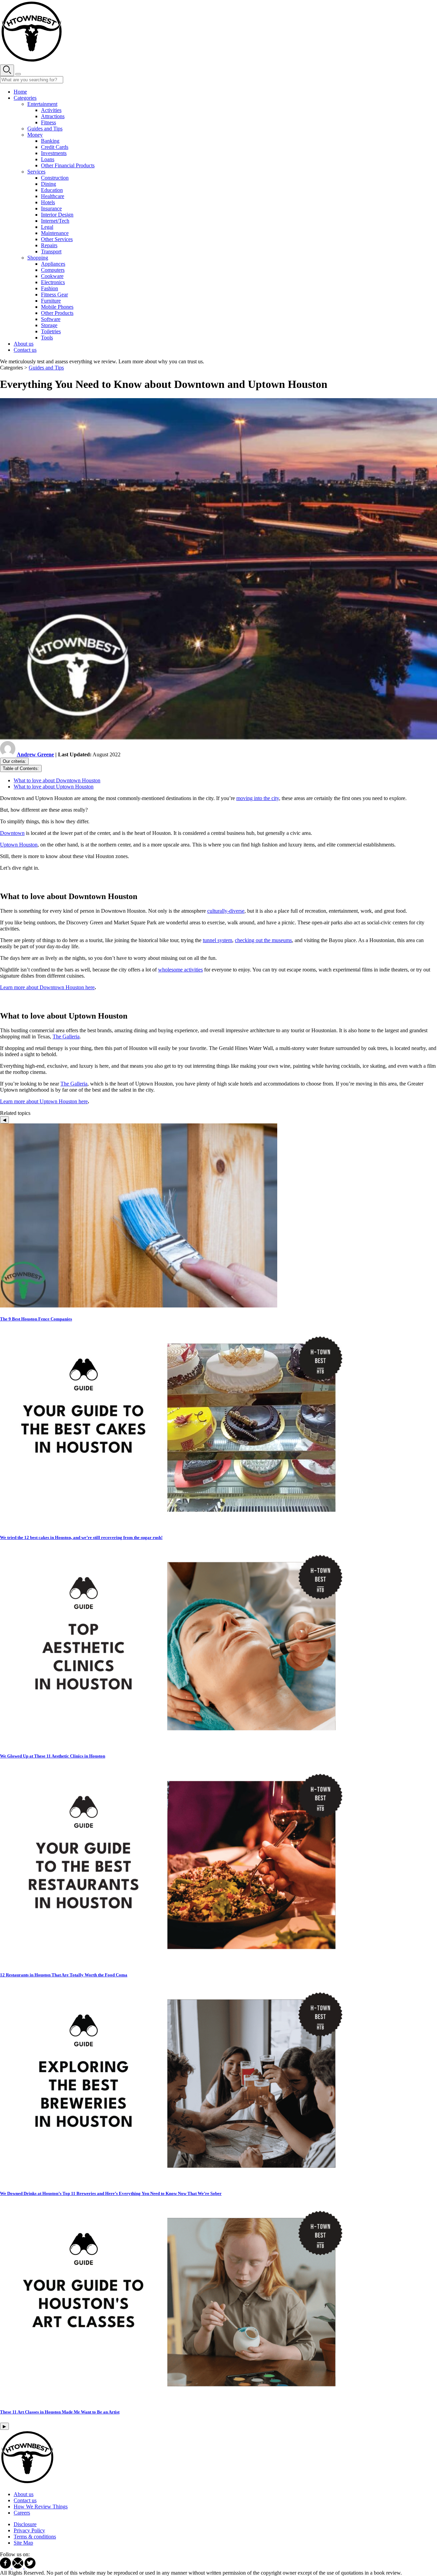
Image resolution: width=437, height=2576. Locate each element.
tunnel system (217, 940)
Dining (48, 184)
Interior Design (57, 215)
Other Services (57, 239)
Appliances (53, 264)
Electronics (53, 282)
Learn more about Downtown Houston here (47, 987)
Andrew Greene (35, 754)
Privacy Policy (29, 2530)
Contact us (25, 350)
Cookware (52, 276)
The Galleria (66, 1037)
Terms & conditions (35, 2537)
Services (36, 172)
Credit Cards (55, 147)
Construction (55, 178)
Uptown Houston (19, 845)
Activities (51, 110)
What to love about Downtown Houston (57, 780)
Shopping (38, 258)
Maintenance (55, 233)
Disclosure (25, 2524)
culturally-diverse (226, 911)
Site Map (23, 2543)
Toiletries (51, 331)
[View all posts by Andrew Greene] (8, 754)
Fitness (48, 122)
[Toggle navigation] (18, 74)
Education (52, 190)
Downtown (12, 833)
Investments (54, 153)
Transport (51, 251)
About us (24, 344)
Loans (48, 159)
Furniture (51, 301)
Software (51, 319)
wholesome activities (180, 970)
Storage (49, 325)
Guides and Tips (45, 129)
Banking (50, 141)
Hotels (48, 202)
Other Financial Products (68, 165)
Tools (47, 338)
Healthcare (53, 196)
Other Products (57, 313)
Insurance (51, 208)
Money (35, 135)
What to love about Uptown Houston (54, 787)
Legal (47, 227)
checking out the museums (263, 940)
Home (20, 92)
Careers (22, 2513)
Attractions (53, 116)
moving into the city (258, 798)
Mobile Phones (57, 307)
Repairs (49, 245)
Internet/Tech (55, 221)
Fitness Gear (54, 295)
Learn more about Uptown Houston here (44, 1101)
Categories (25, 98)
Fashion (50, 288)
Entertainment (42, 104)
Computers (53, 270)
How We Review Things (41, 2507)
